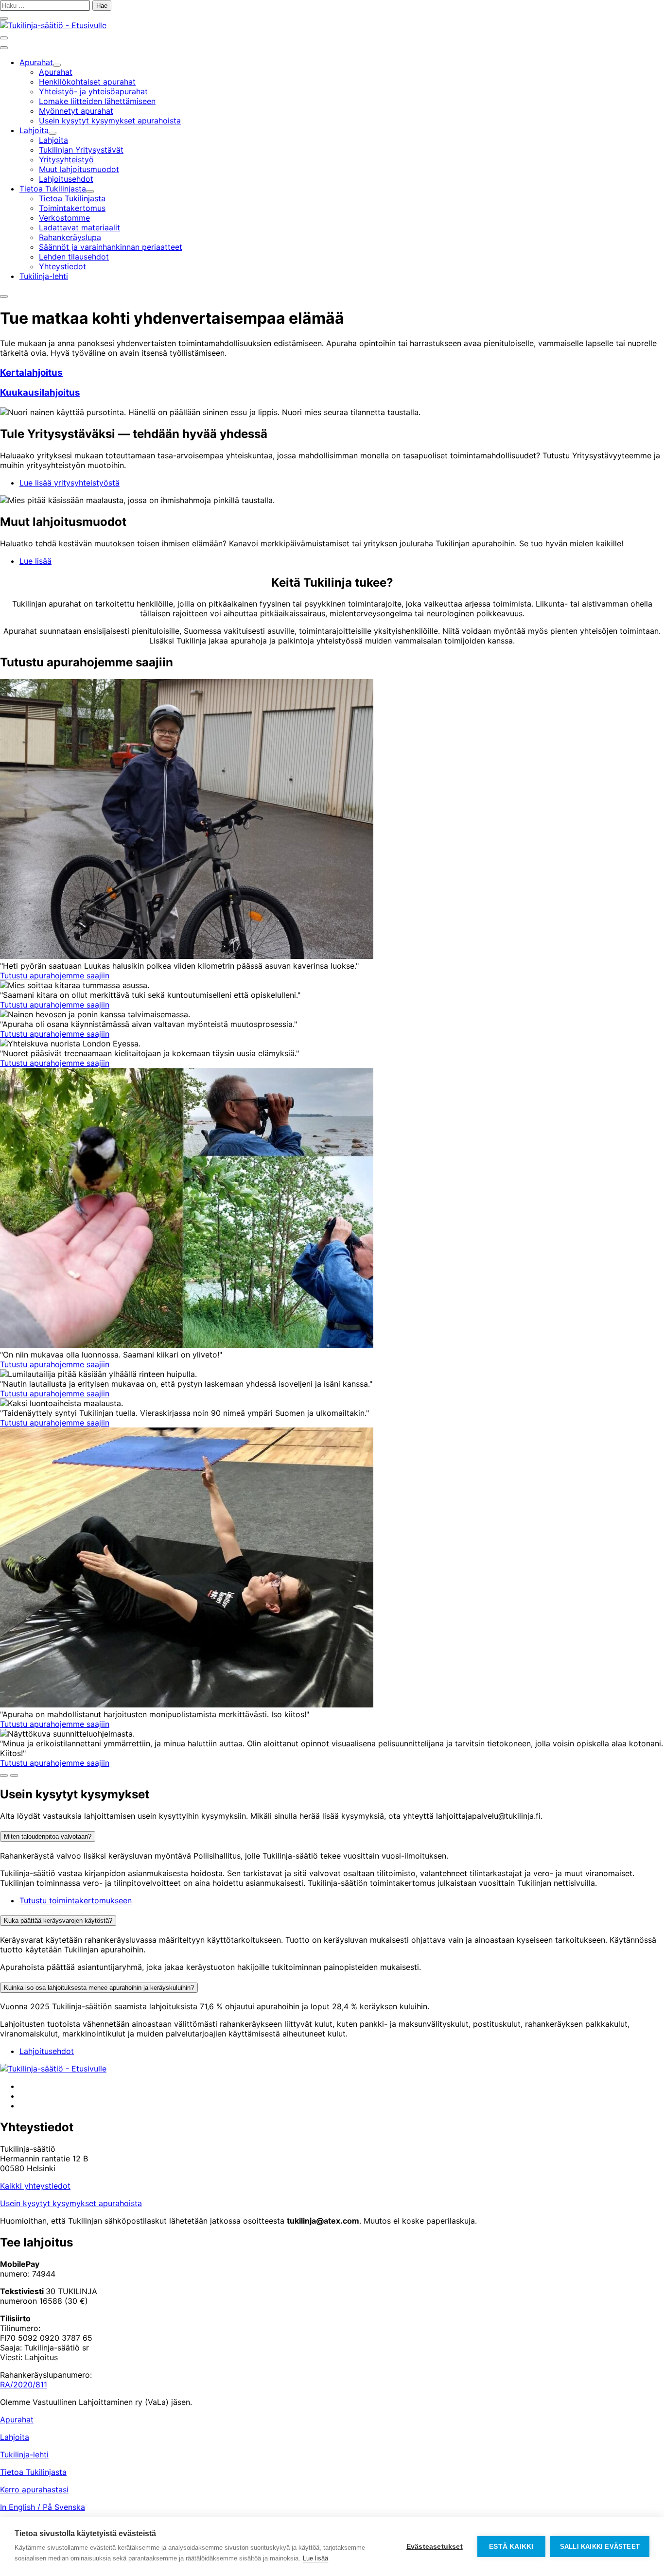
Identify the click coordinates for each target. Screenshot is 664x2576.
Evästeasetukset (435, 2547)
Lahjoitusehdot (47, 2051)
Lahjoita (15, 2437)
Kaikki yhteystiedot (35, 2186)
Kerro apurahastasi (34, 2489)
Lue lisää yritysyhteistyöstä (70, 483)
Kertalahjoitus (31, 373)
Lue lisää (35, 561)
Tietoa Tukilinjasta (33, 2472)
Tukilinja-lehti (24, 2454)
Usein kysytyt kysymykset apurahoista (71, 2203)
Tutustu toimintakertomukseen (76, 1900)
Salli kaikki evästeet (600, 2547)
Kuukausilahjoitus (40, 392)
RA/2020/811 (24, 2385)
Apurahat (17, 2419)
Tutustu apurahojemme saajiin (55, 975)
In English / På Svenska (43, 2507)
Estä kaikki (511, 2547)
